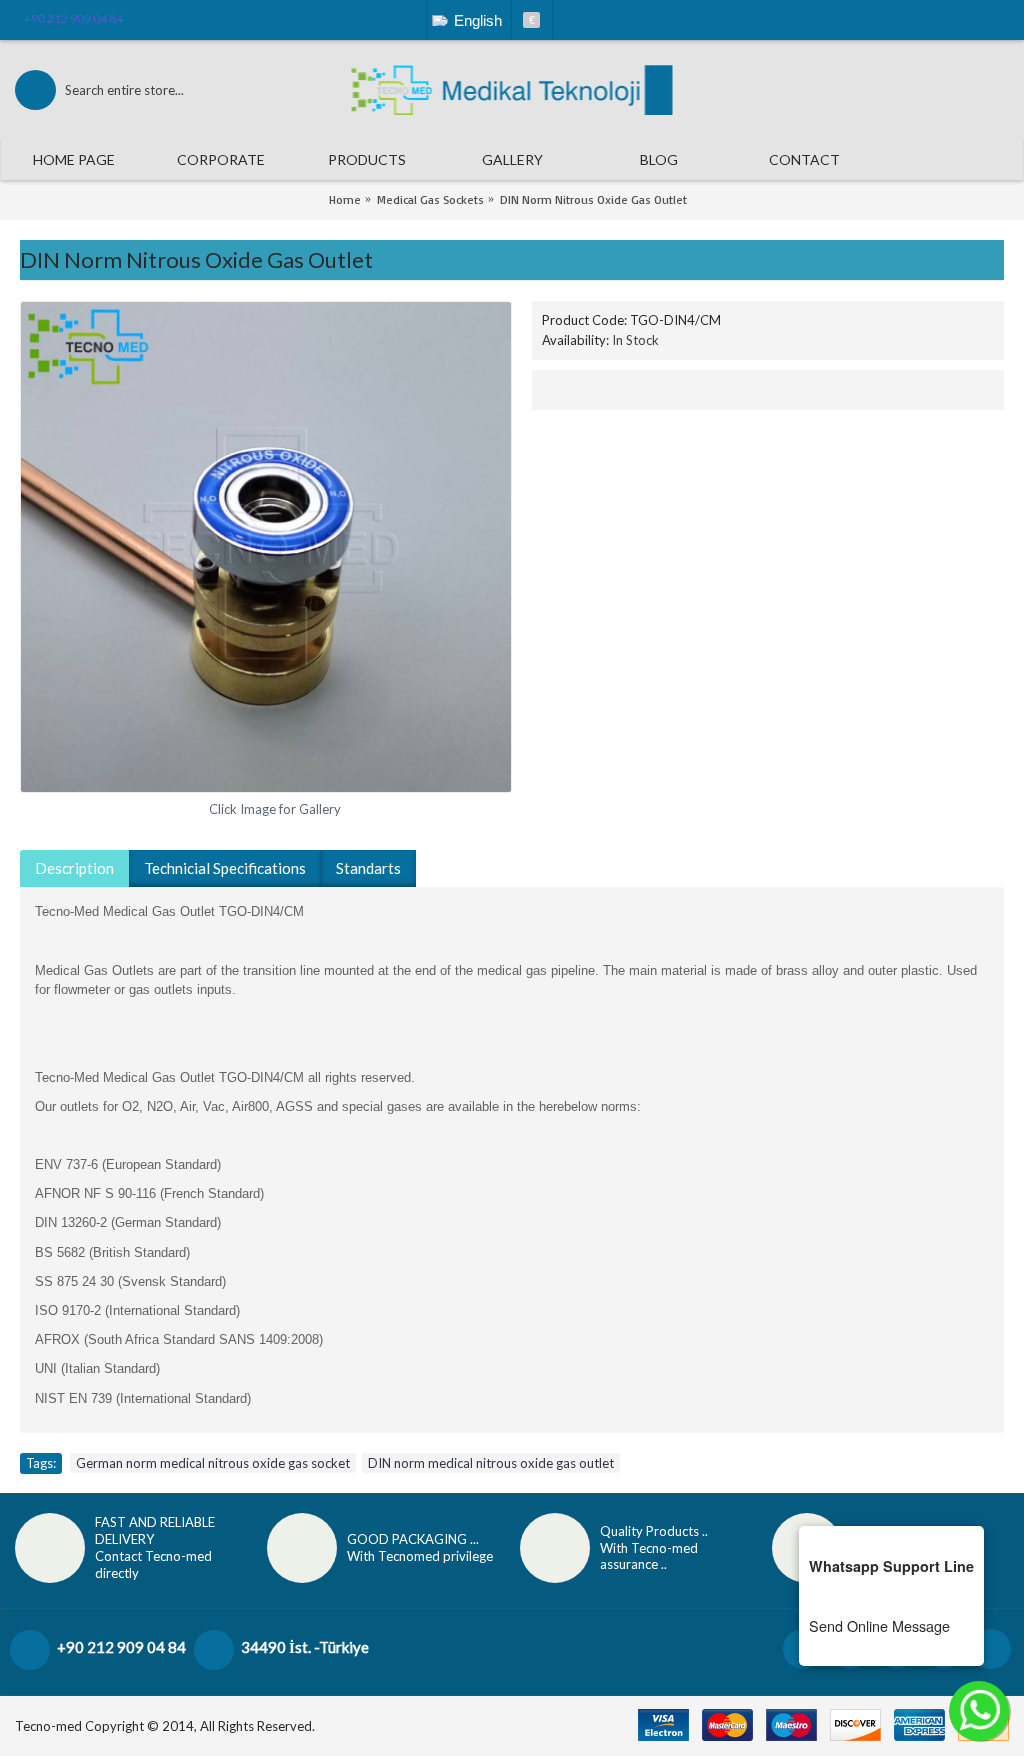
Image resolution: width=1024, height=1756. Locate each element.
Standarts (368, 868)
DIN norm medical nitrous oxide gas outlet (491, 1463)
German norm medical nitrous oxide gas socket (213, 1463)
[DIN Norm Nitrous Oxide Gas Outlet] (266, 547)
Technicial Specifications (225, 868)
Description (74, 868)
